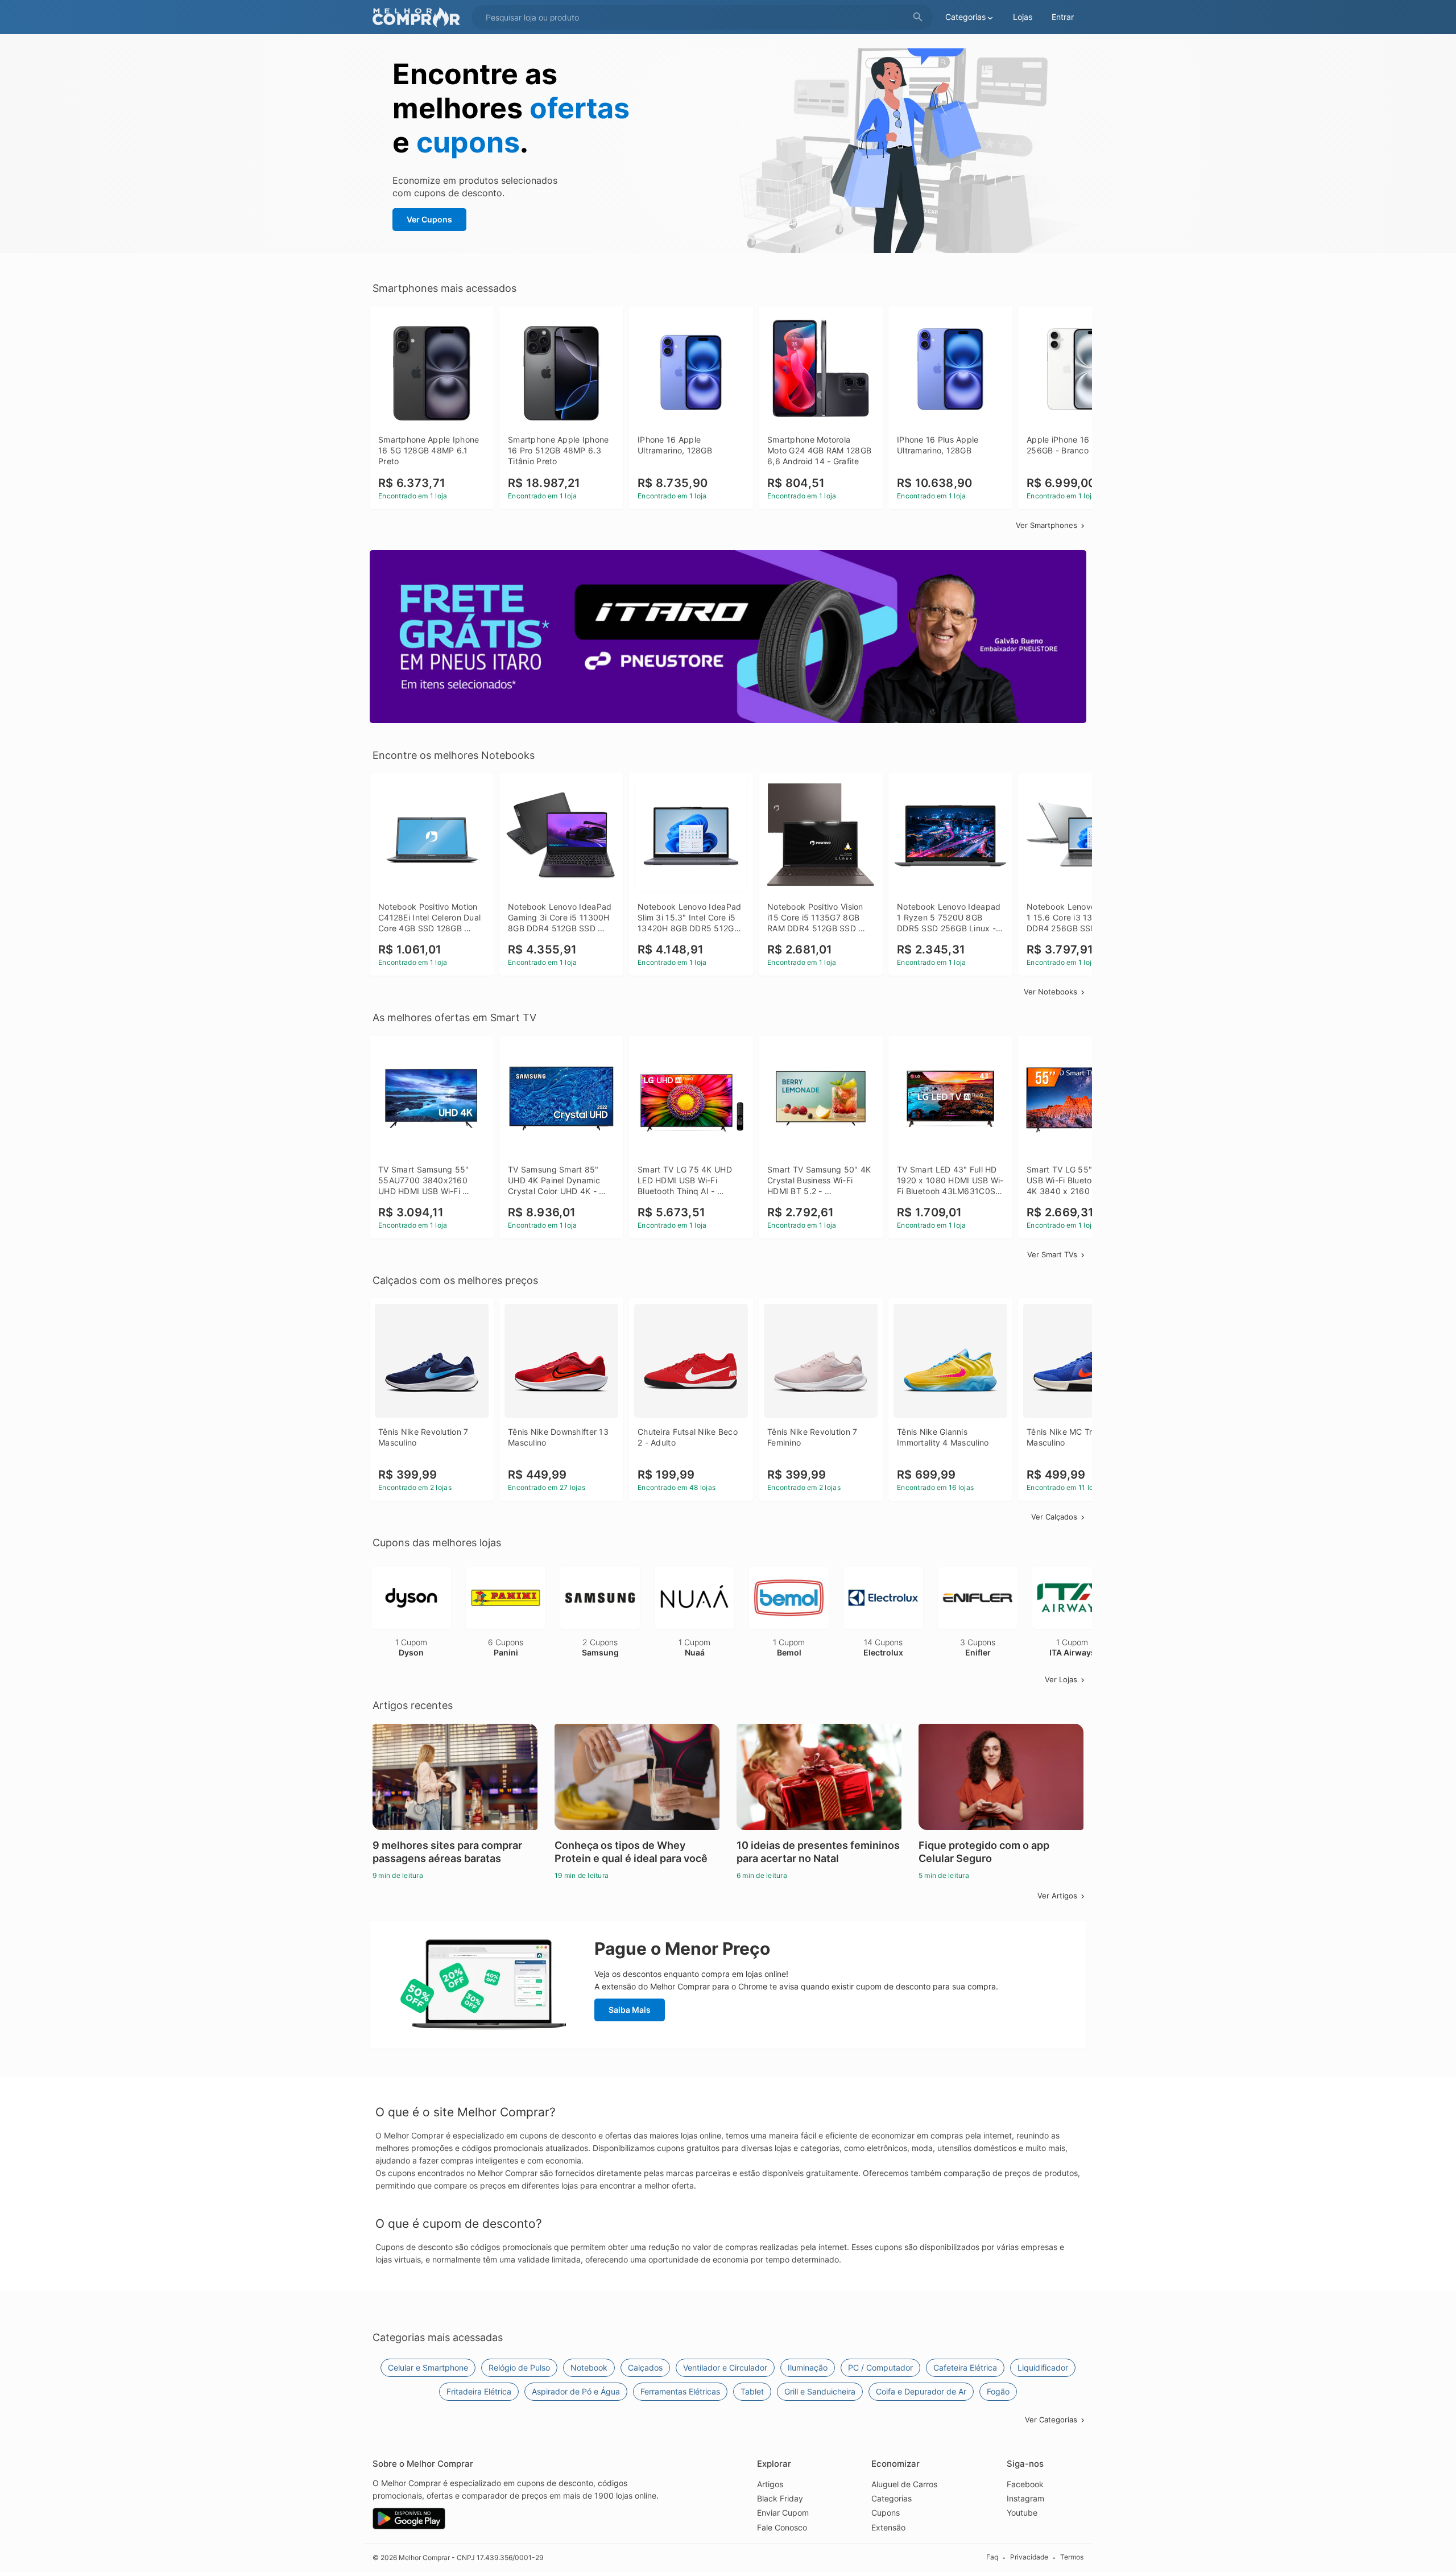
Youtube (1022, 2513)
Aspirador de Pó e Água (576, 2391)
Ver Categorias (1051, 2420)
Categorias (892, 2498)
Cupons (886, 2513)
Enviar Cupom (783, 2513)
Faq (992, 2557)
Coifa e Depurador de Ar (921, 2391)
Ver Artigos (1057, 1896)
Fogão (998, 2391)
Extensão (888, 2527)
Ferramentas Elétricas (680, 2391)
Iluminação (808, 2367)
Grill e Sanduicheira (820, 2391)
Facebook (1025, 2484)
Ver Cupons (429, 219)
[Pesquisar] (918, 17)
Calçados (645, 2367)
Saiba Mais (630, 2010)
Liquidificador (1043, 2367)
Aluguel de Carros (904, 2484)
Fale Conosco (782, 2527)
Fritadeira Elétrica (479, 2391)
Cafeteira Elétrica (965, 2367)
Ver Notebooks (1050, 992)
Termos (1072, 2557)
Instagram (1025, 2498)
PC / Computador (880, 2367)
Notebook (589, 2367)
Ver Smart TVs (1052, 1254)
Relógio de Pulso (519, 2367)
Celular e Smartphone (428, 2367)
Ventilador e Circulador (725, 2367)
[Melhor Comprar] (419, 17)
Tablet (752, 2391)
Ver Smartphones (1046, 525)
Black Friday (780, 2498)
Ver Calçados (1054, 1517)
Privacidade (1029, 2557)
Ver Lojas (1061, 1679)
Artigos (770, 2484)
